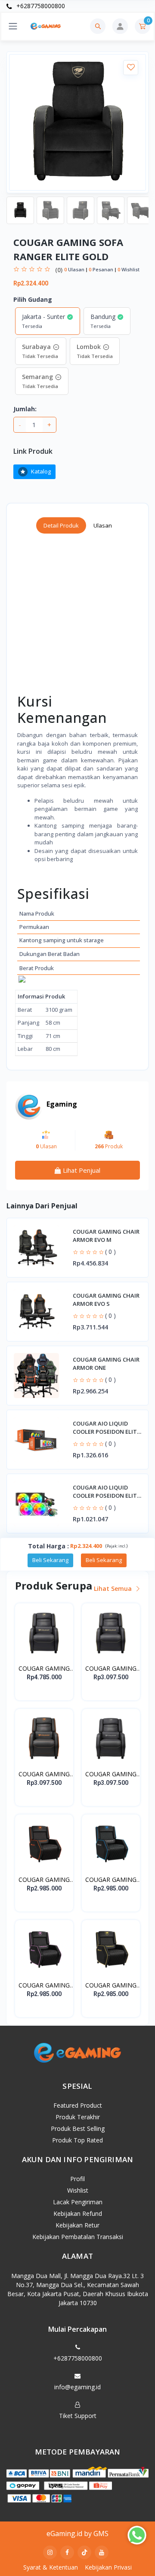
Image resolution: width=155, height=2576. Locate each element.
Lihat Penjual (81, 1170)
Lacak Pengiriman (78, 2202)
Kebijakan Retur (77, 2225)
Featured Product (78, 2105)
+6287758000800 (40, 6)
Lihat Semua (114, 1588)
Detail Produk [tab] (61, 525)
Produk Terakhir (78, 2117)
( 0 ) (110, 1252)
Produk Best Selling (78, 2128)
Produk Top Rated (77, 2140)
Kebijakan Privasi (108, 2567)
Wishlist (78, 2190)
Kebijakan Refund (78, 2213)
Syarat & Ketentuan (51, 2567)
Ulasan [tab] (103, 525)
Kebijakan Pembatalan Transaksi (78, 2237)
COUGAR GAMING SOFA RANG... (44, 1669)
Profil (77, 2179)
